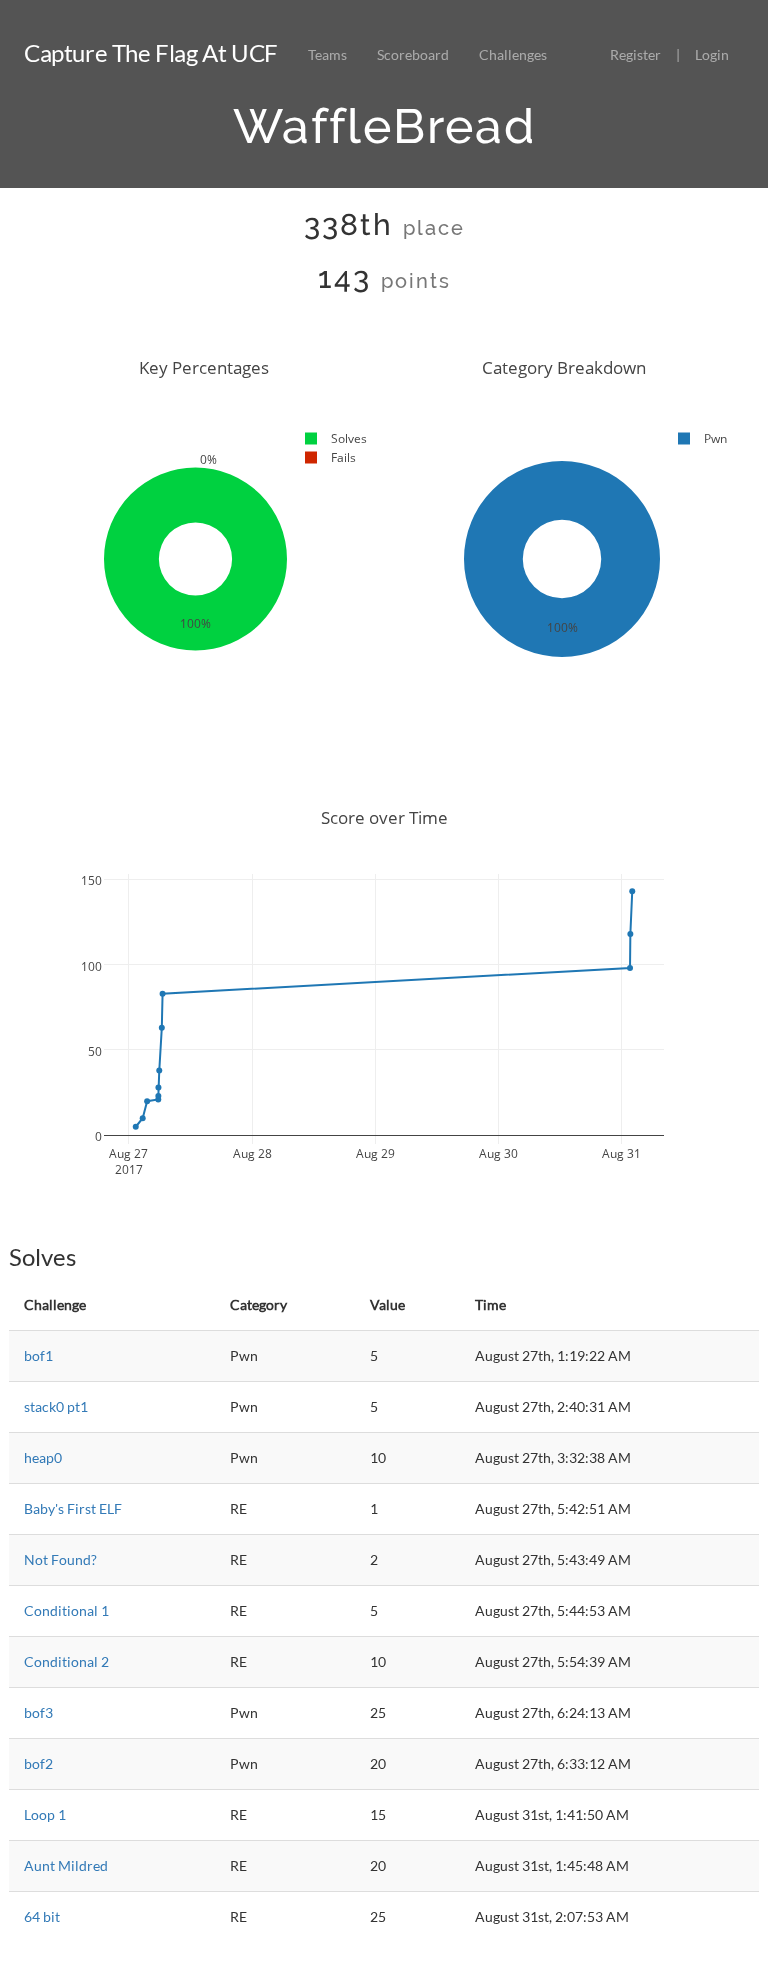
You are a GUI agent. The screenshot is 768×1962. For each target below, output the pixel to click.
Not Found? (60, 1559)
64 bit (42, 1916)
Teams (327, 54)
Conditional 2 (66, 1661)
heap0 (43, 1457)
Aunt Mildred (66, 1865)
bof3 (38, 1712)
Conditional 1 (66, 1610)
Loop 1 (45, 1814)
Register (635, 54)
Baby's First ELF (73, 1508)
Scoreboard (413, 54)
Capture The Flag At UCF (151, 52)
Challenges (513, 54)
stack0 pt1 (56, 1406)
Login (712, 54)
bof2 (38, 1763)
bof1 (38, 1355)
